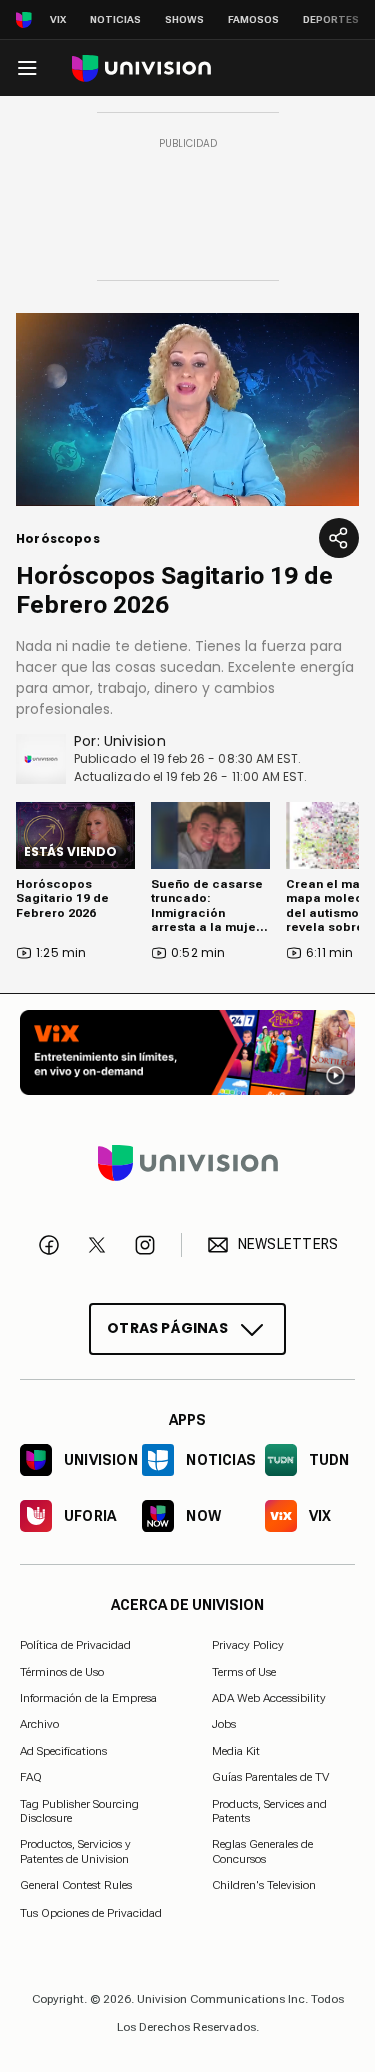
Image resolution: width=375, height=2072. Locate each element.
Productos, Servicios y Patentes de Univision (75, 1851)
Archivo (39, 1724)
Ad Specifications (63, 1751)
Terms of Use (244, 1671)
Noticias (115, 19)
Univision (135, 741)
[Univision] (141, 68)
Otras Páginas (167, 1328)
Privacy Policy (248, 1645)
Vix (58, 19)
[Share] (339, 538)
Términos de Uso (62, 1671)
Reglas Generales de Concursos (262, 1851)
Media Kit (236, 1751)
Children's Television (264, 1885)
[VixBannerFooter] (187, 1052)
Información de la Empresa (88, 1698)
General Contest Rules (76, 1885)
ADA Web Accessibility (269, 1698)
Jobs (224, 1724)
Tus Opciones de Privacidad (91, 1912)
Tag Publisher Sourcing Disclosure (79, 1810)
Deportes (331, 19)
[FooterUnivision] (187, 1162)
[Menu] (27, 68)
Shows (184, 19)
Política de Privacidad (75, 1645)
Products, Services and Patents (269, 1810)
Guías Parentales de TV (270, 1777)
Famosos (253, 19)
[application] (187, 409)
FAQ (31, 1777)
